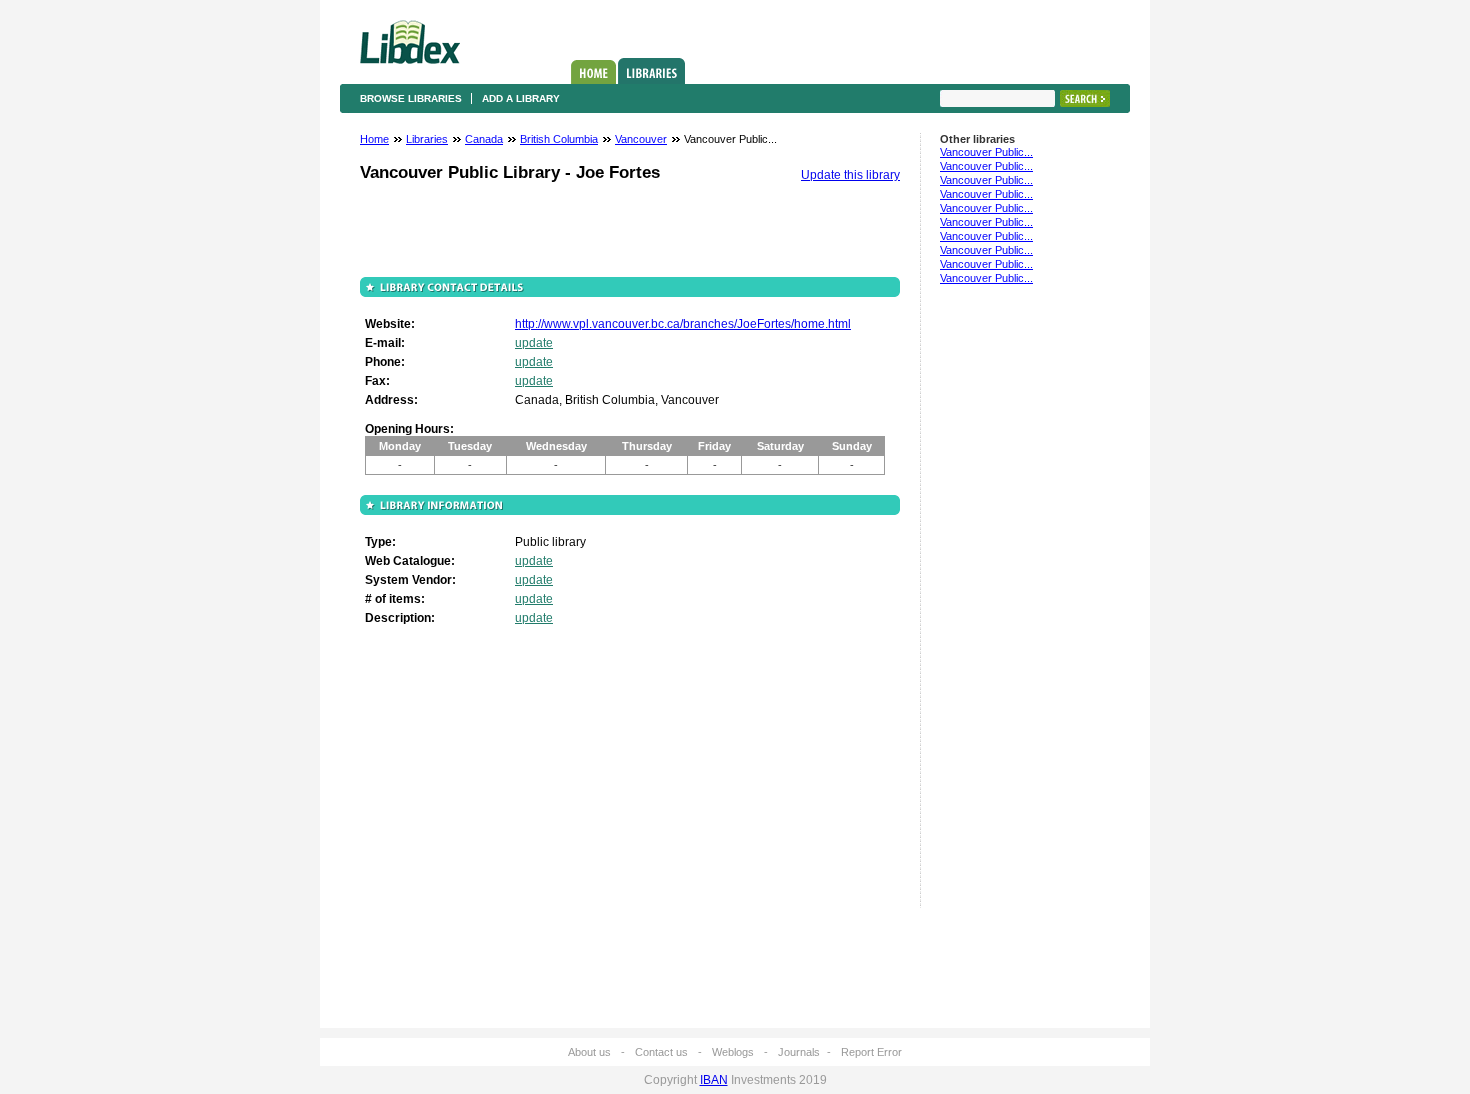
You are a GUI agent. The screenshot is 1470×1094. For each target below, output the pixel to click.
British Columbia (559, 139)
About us (589, 1052)
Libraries (651, 71)
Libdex (410, 42)
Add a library (521, 98)
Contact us (661, 1052)
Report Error (871, 1052)
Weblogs (733, 1052)
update (534, 343)
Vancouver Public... (986, 152)
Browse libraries (411, 98)
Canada (484, 139)
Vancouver (641, 139)
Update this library (850, 175)
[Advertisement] (1000, 605)
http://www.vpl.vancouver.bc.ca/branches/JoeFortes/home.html (683, 324)
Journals (799, 1052)
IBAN (714, 1080)
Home (593, 72)
